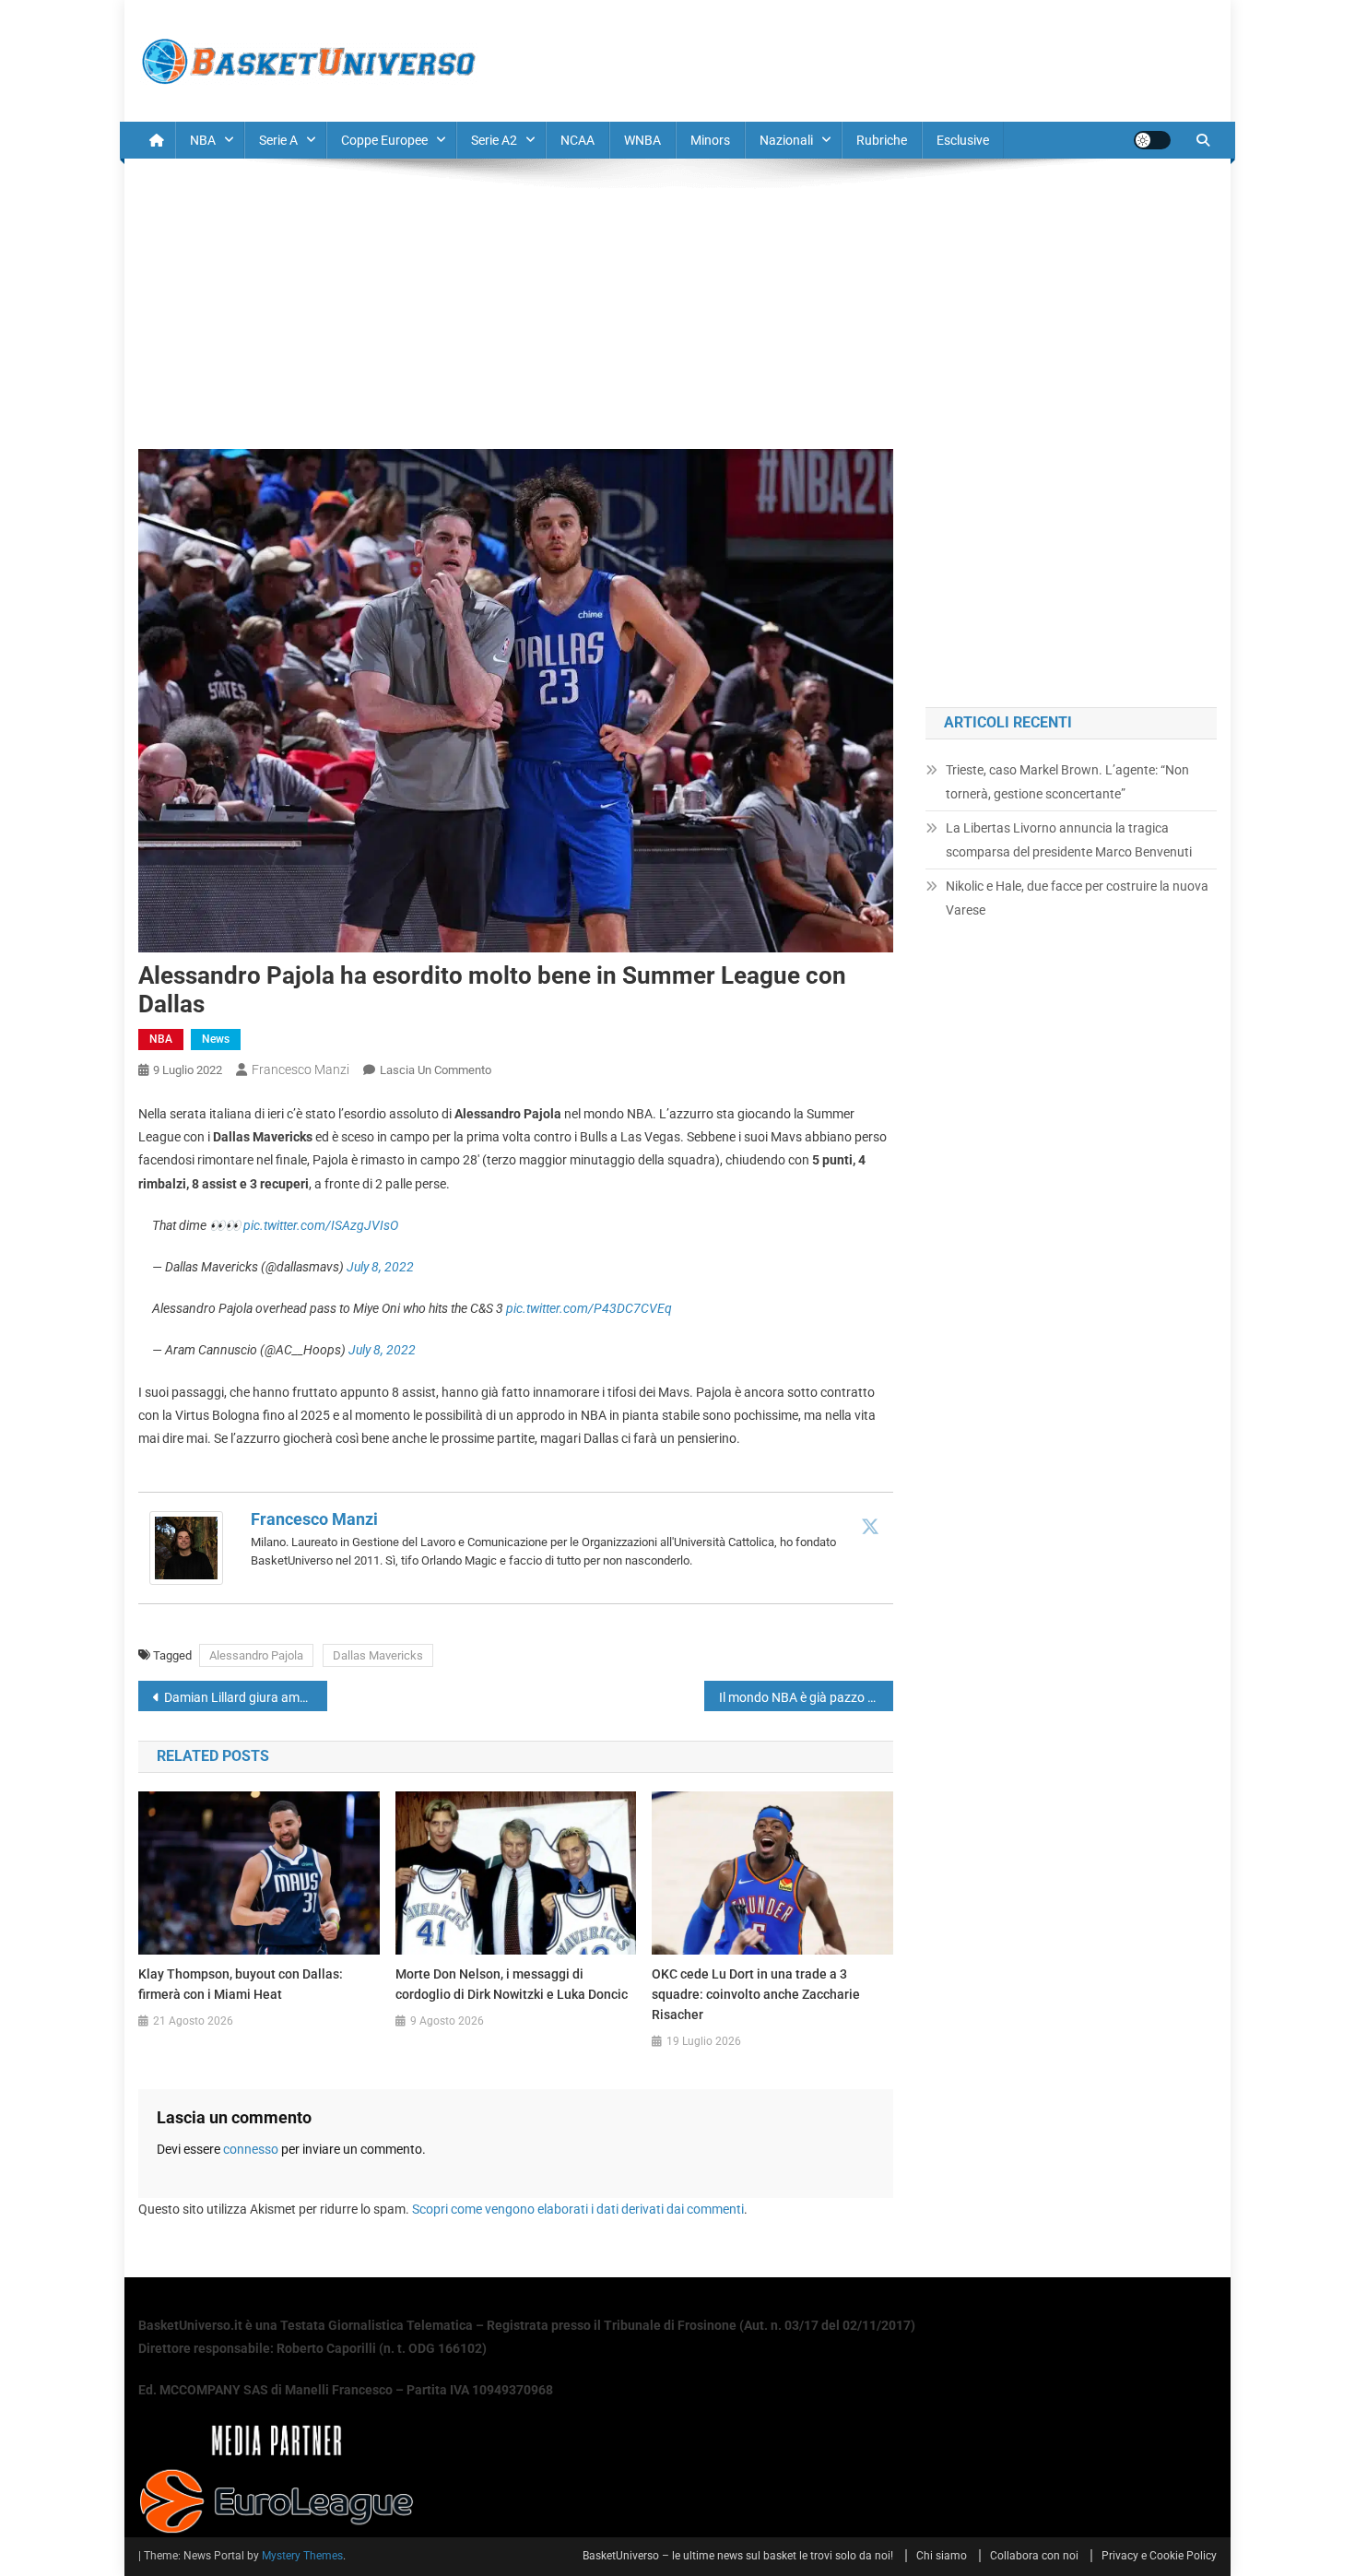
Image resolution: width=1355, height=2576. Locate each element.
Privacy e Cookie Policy (1159, 2556)
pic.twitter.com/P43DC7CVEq (589, 1308)
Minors (710, 140)
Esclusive (963, 140)
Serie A (278, 140)
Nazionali (786, 140)
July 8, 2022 (380, 1267)
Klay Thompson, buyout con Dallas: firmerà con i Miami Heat (241, 1984)
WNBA (642, 140)
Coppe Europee (384, 140)
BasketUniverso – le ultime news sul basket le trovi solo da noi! (738, 2556)
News (216, 1039)
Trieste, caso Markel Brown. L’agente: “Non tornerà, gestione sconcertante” (1067, 782)
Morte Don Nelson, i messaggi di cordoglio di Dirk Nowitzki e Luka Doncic (512, 1984)
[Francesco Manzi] (186, 1547)
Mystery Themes (302, 2556)
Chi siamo (942, 2556)
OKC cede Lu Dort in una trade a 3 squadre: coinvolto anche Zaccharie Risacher (756, 1994)
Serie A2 (494, 140)
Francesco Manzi (300, 1069)
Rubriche (882, 140)
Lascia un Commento (436, 1070)
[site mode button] (1152, 140)
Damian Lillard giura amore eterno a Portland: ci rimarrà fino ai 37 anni (246, 1697)
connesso (251, 2149)
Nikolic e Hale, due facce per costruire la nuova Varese (1077, 898)
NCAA (577, 140)
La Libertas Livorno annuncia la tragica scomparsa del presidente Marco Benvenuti (1069, 840)
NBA (203, 140)
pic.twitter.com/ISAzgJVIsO (321, 1225)
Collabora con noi (1034, 2556)
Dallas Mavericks (378, 1655)
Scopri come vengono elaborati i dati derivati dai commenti (578, 2209)
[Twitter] (870, 1526)
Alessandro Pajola (256, 1655)
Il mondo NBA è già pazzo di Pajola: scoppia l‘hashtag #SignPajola (806, 1697)
